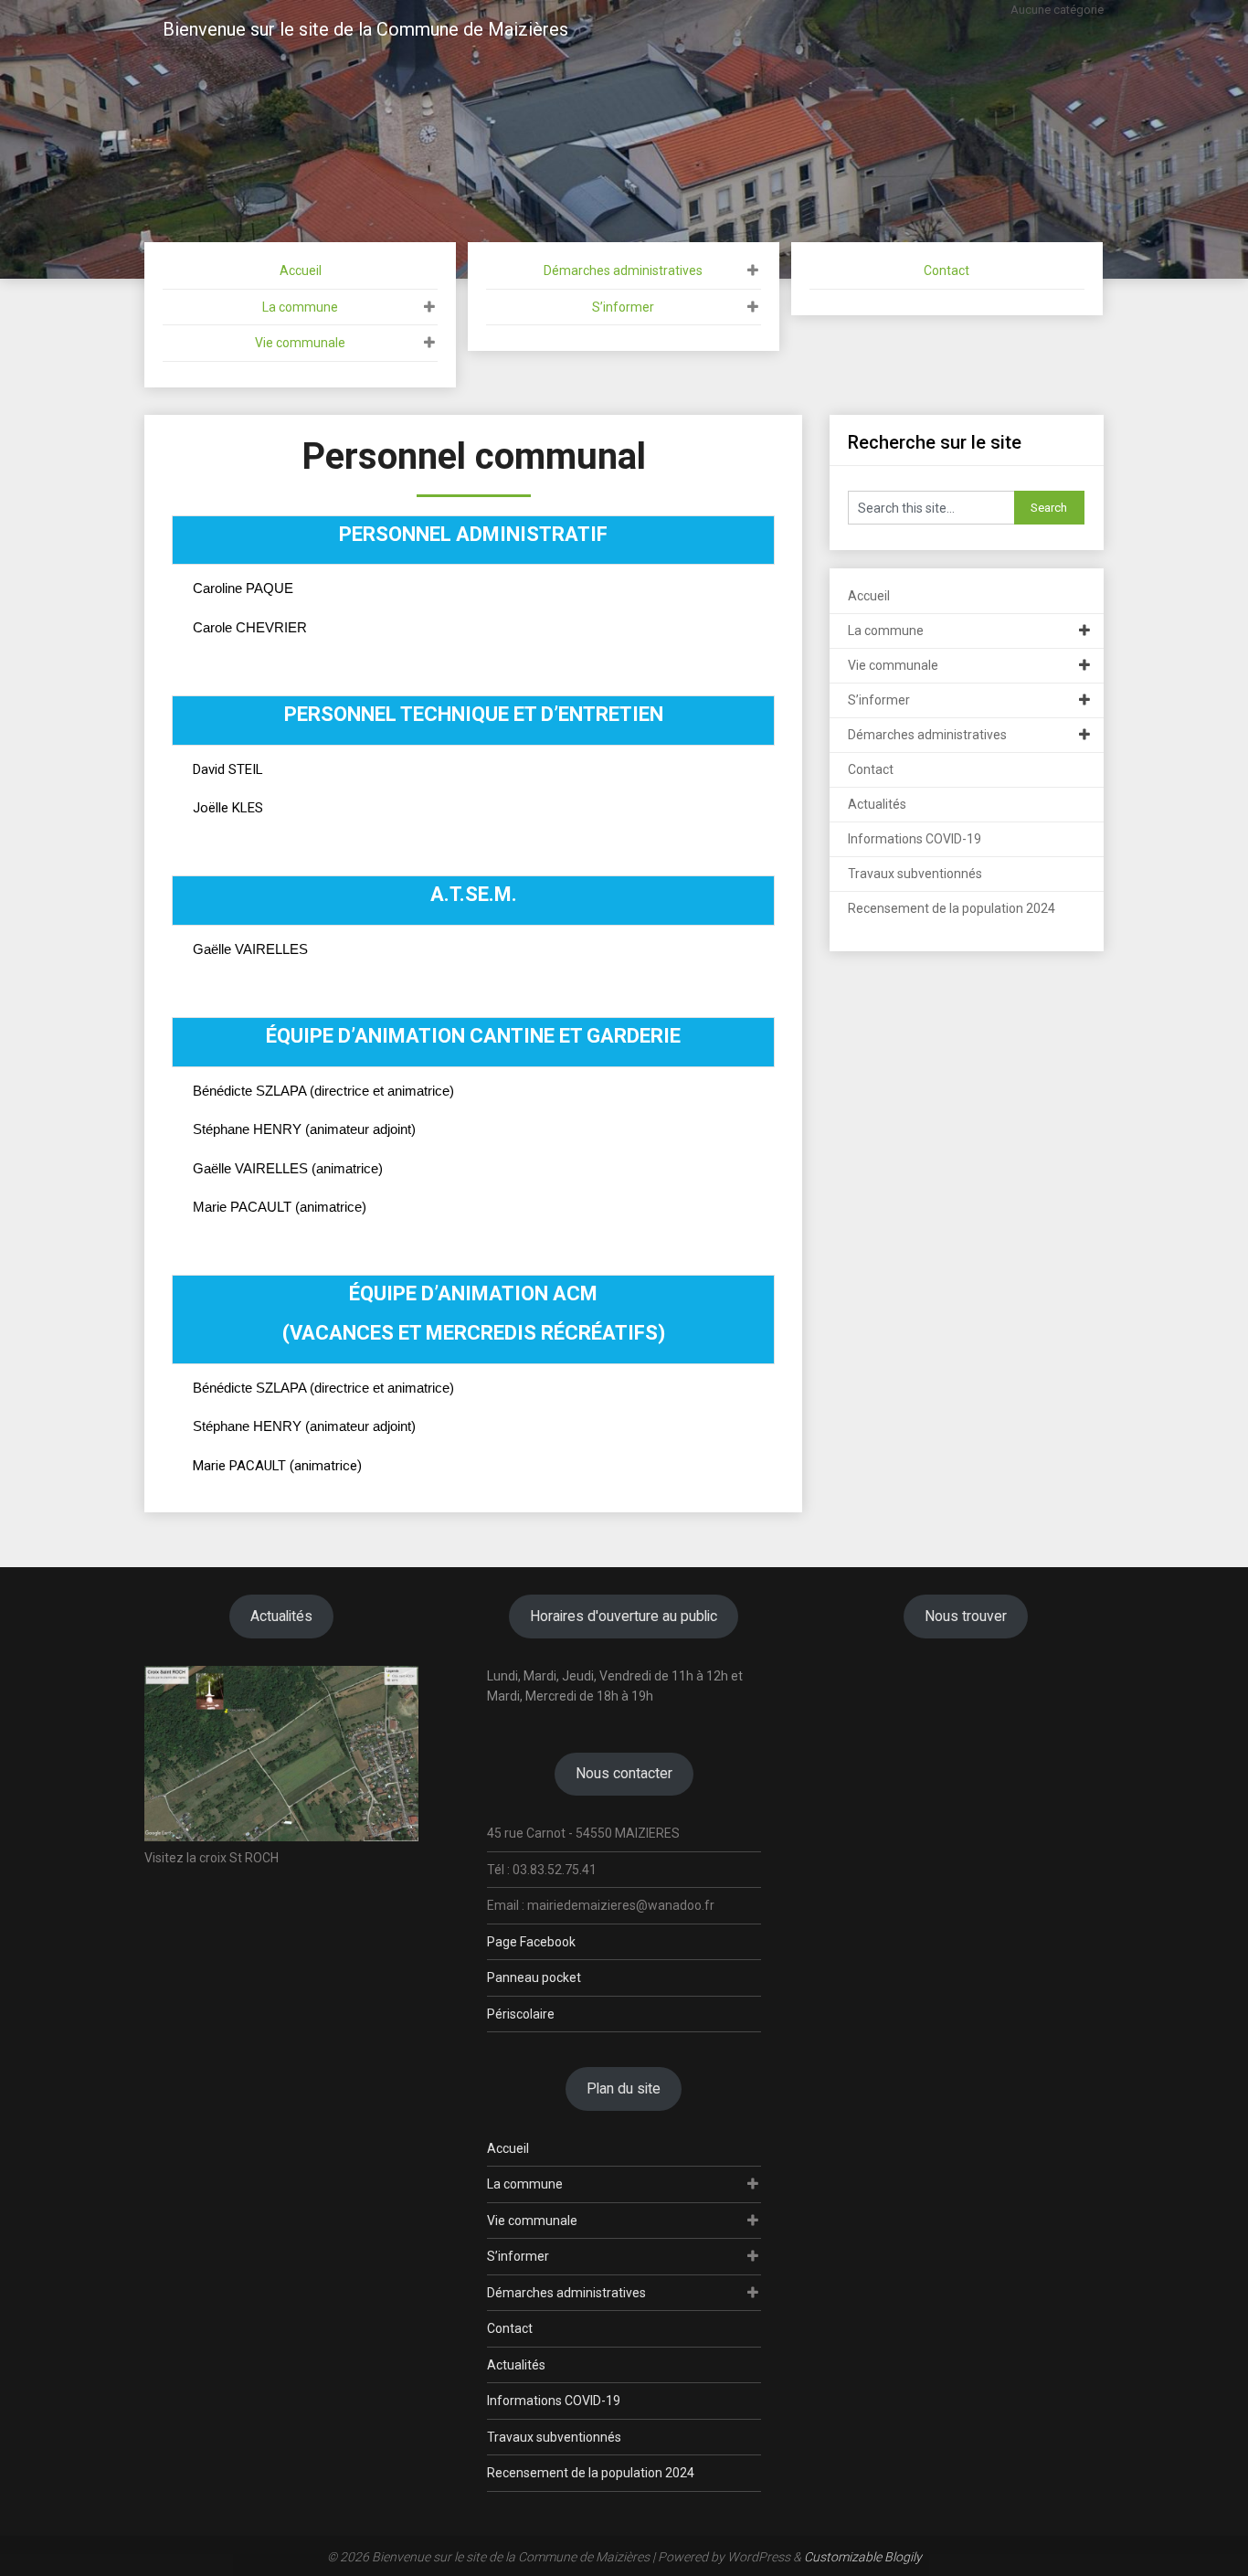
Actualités (877, 804)
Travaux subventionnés (915, 874)
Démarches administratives (623, 270)
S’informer (623, 307)
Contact (947, 270)
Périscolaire (521, 2014)
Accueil (301, 270)
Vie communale (300, 343)
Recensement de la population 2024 (952, 908)
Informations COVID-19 (915, 839)
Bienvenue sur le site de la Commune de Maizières (365, 29)
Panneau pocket (534, 1977)
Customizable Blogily (863, 2557)
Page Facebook (531, 1942)
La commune (300, 307)
